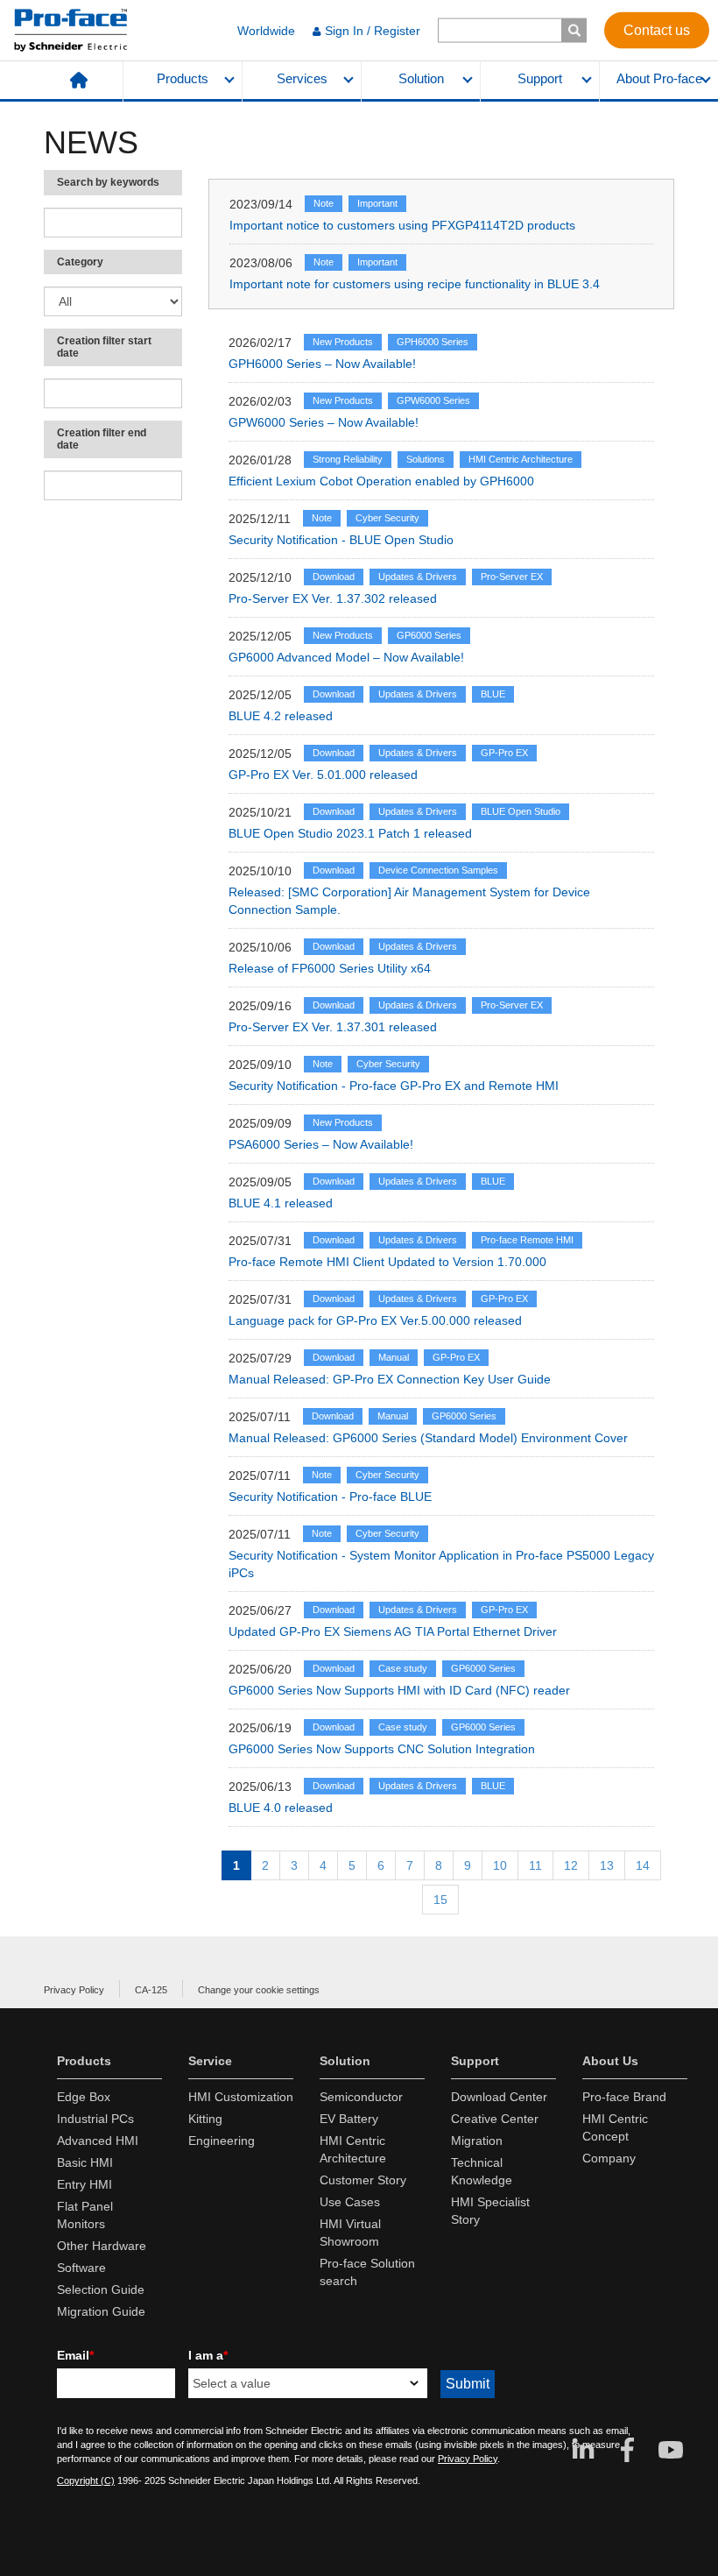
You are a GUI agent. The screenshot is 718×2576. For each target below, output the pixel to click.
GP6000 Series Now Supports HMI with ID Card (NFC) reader (399, 1690)
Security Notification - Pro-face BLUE (330, 1497)
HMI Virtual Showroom (350, 2233)
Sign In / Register (373, 31)
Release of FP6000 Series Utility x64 (330, 968)
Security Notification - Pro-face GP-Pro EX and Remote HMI (394, 1086)
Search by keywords (108, 182)
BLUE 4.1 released (281, 1203)
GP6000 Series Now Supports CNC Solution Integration (382, 1749)
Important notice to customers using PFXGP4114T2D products (402, 225)
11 (535, 1865)
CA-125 (151, 1990)
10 (500, 1865)
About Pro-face (659, 79)
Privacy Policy (74, 1990)
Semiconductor (361, 2097)
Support (540, 79)
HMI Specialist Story (490, 2211)
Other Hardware (102, 2246)
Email (75, 2355)
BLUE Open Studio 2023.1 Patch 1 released (350, 833)
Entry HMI (84, 2184)
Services (302, 79)
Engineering (222, 2141)
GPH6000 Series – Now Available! (322, 364)
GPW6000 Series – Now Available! (324, 422)
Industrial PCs (95, 2119)
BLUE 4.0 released (281, 1808)
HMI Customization (241, 2097)
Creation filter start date (104, 347)
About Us (610, 2061)
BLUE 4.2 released (281, 716)
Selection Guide (101, 2289)
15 (440, 1900)
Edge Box (84, 2097)
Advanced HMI (98, 2141)
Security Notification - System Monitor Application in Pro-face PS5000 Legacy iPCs (441, 1564)
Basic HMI (85, 2162)
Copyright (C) (86, 2480)
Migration (477, 2141)
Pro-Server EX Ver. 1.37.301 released (333, 1027)
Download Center (499, 2097)
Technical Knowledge (482, 2171)
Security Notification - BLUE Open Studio (341, 540)
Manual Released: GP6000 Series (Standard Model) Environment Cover (428, 1438)
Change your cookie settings (259, 1990)
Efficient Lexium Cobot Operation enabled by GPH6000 (381, 481)
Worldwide (266, 31)
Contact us (657, 29)
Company (609, 2158)
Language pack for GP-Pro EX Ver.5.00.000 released (375, 1320)
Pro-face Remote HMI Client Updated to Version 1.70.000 (387, 1262)
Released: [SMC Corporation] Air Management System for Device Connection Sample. (409, 901)
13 (607, 1865)
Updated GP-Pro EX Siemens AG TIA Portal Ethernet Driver (393, 1631)
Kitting (205, 2119)
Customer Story (363, 2180)
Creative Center (495, 2119)
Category (80, 262)
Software (81, 2268)
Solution (421, 79)
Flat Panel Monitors (85, 2215)
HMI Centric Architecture (353, 2149)
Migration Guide (101, 2311)
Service (210, 2061)
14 (643, 1865)
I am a (208, 2355)
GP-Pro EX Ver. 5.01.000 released (323, 775)
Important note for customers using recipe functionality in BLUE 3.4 (415, 284)
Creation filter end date (102, 439)
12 (571, 1865)
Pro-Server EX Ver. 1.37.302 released (333, 598)
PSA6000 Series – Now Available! (321, 1144)
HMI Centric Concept (615, 2127)
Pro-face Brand (624, 2097)
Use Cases (350, 2202)
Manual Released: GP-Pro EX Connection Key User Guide (390, 1379)
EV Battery (349, 2119)
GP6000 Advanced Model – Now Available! (346, 657)
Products (183, 79)
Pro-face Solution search (367, 2272)
